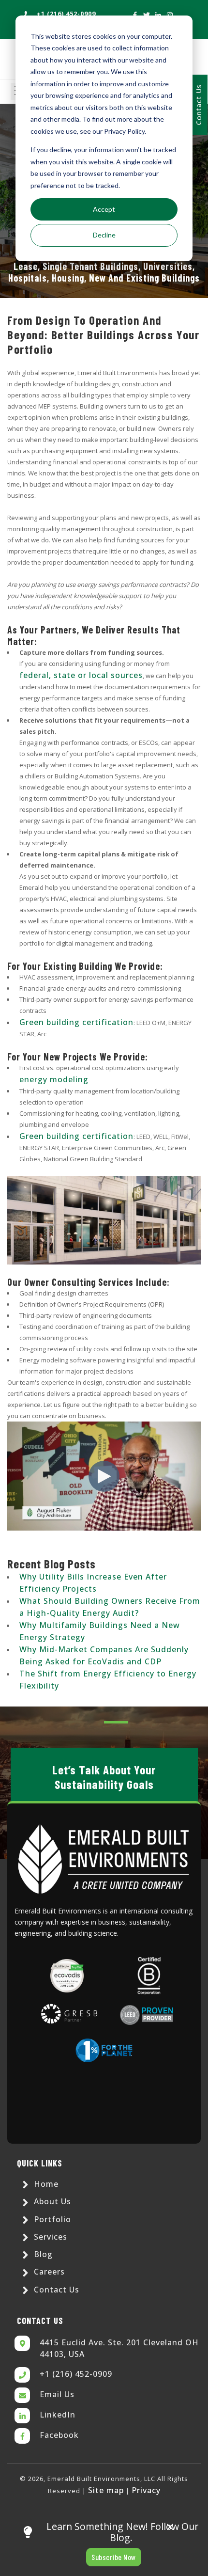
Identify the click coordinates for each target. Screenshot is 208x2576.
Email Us (57, 2394)
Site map (106, 2490)
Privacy (146, 2490)
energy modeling (54, 1079)
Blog (42, 2254)
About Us (51, 2201)
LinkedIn (58, 2415)
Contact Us (199, 105)
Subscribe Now (114, 2557)
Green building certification (76, 1022)
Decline (104, 235)
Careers (48, 2272)
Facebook (59, 2435)
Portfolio (51, 2219)
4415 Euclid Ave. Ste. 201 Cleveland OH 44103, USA (119, 2348)
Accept (104, 209)
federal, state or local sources (81, 675)
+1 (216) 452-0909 (76, 2374)
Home (45, 2184)
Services (49, 2237)
